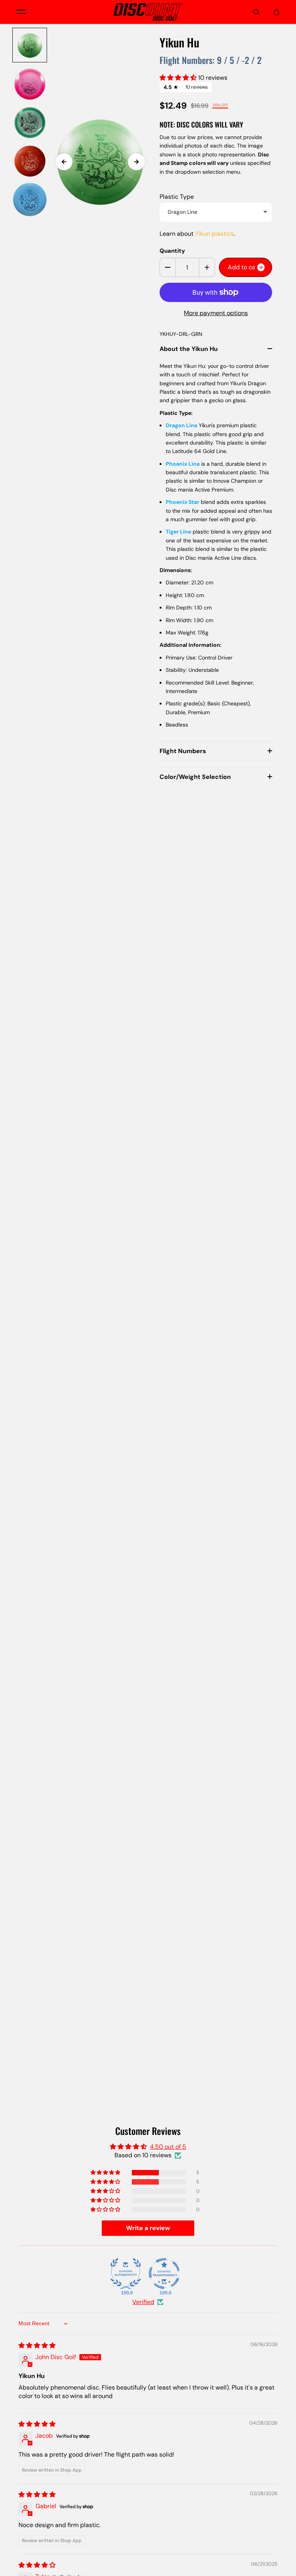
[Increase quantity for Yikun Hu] (207, 267)
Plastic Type (177, 197)
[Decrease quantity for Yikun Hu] (168, 267)
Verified (143, 2302)
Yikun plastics (214, 234)
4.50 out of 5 (168, 2147)
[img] (37, 2345)
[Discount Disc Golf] (148, 12)
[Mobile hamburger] (21, 12)
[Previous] (64, 162)
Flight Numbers (183, 751)
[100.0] (126, 2274)
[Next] (136, 162)
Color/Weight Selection (195, 777)
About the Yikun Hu (189, 349)
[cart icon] (276, 12)
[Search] (256, 12)
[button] (179, 78)
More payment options (216, 313)
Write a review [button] (148, 2228)
